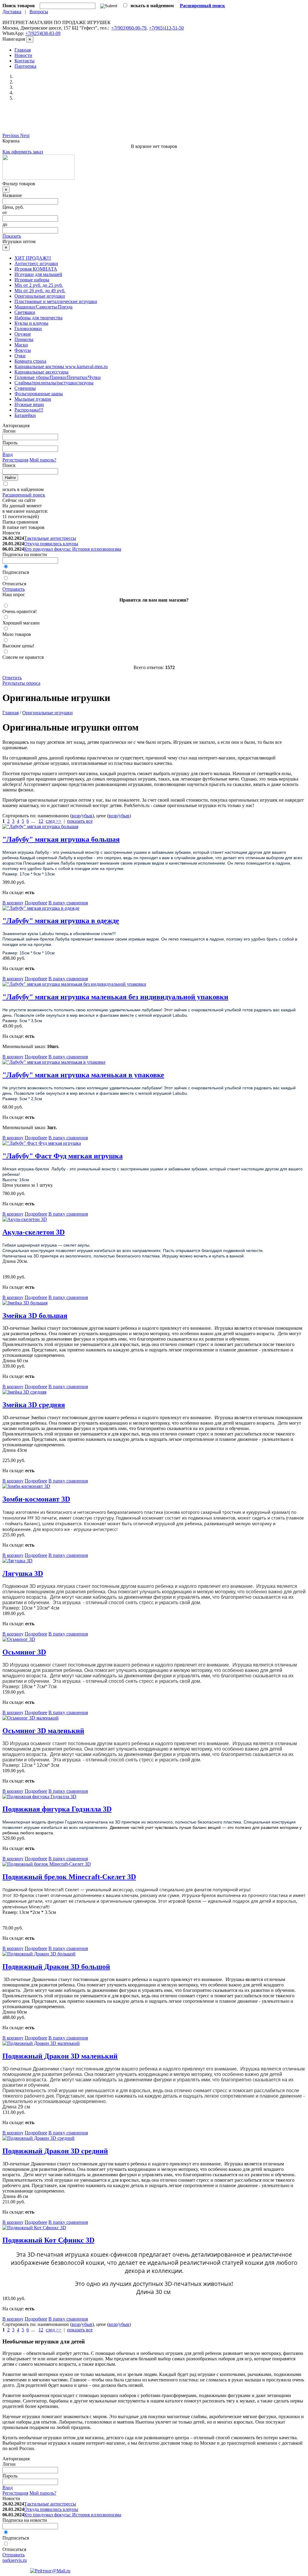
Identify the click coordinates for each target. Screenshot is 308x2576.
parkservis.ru (15, 2560)
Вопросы (39, 12)
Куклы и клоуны (31, 323)
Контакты (25, 61)
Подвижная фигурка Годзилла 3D (57, 1809)
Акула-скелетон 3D (34, 1232)
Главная (23, 50)
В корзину (13, 903)
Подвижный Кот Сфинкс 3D (48, 2240)
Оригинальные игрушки (40, 296)
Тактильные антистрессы (50, 538)
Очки (20, 356)
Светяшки (25, 312)
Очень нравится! (20, 611)
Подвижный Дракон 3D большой (56, 1967)
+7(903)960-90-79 (129, 28)
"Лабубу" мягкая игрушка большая (61, 839)
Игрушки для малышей (38, 274)
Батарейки (25, 415)
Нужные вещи (29, 404)
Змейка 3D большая (35, 1316)
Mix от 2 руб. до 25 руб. (39, 285)
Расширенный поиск (24, 495)
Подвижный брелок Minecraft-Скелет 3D (69, 1877)
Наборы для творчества (38, 318)
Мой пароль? (43, 460)
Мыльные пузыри (33, 399)
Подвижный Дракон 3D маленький (60, 2056)
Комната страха (30, 361)
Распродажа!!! (29, 410)
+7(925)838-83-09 (43, 33)
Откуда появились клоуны (51, 544)
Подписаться (16, 572)
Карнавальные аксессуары (42, 372)
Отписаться (14, 584)
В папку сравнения (68, 903)
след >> (54, 821)
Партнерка (25, 66)
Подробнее (36, 903)
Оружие (23, 334)
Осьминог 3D (24, 1652)
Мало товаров (17, 634)
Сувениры (25, 388)
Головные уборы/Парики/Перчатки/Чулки (58, 377)
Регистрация (15, 460)
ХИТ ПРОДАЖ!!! (33, 258)
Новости (23, 55)
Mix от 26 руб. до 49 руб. (40, 291)
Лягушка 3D (23, 1573)
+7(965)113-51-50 (166, 28)
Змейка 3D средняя (34, 1405)
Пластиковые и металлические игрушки (56, 301)
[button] (11, 135)
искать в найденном (23, 489)
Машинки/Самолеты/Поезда (43, 307)
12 (41, 821)
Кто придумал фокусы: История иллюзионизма (73, 549)
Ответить (12, 678)
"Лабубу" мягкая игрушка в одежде (61, 921)
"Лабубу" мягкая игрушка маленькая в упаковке (83, 1075)
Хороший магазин (21, 623)
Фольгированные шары (39, 394)
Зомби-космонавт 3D (36, 1499)
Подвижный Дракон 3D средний (55, 2151)
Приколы (24, 339)
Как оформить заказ (23, 152)
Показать (12, 236)
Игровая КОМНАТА (36, 269)
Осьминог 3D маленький (43, 1731)
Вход (8, 454)
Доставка (12, 12)
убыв (87, 816)
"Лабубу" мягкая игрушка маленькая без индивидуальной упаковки (115, 997)
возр (76, 816)
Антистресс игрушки (36, 263)
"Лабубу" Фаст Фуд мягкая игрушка (63, 1156)
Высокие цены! (18, 646)
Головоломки (28, 329)
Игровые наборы (32, 280)
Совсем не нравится (23, 657)
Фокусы (23, 350)
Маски (21, 345)
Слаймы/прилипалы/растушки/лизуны (54, 383)
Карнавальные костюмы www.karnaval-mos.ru (61, 366)
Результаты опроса (21, 683)
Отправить (14, 589)
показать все (80, 821)
